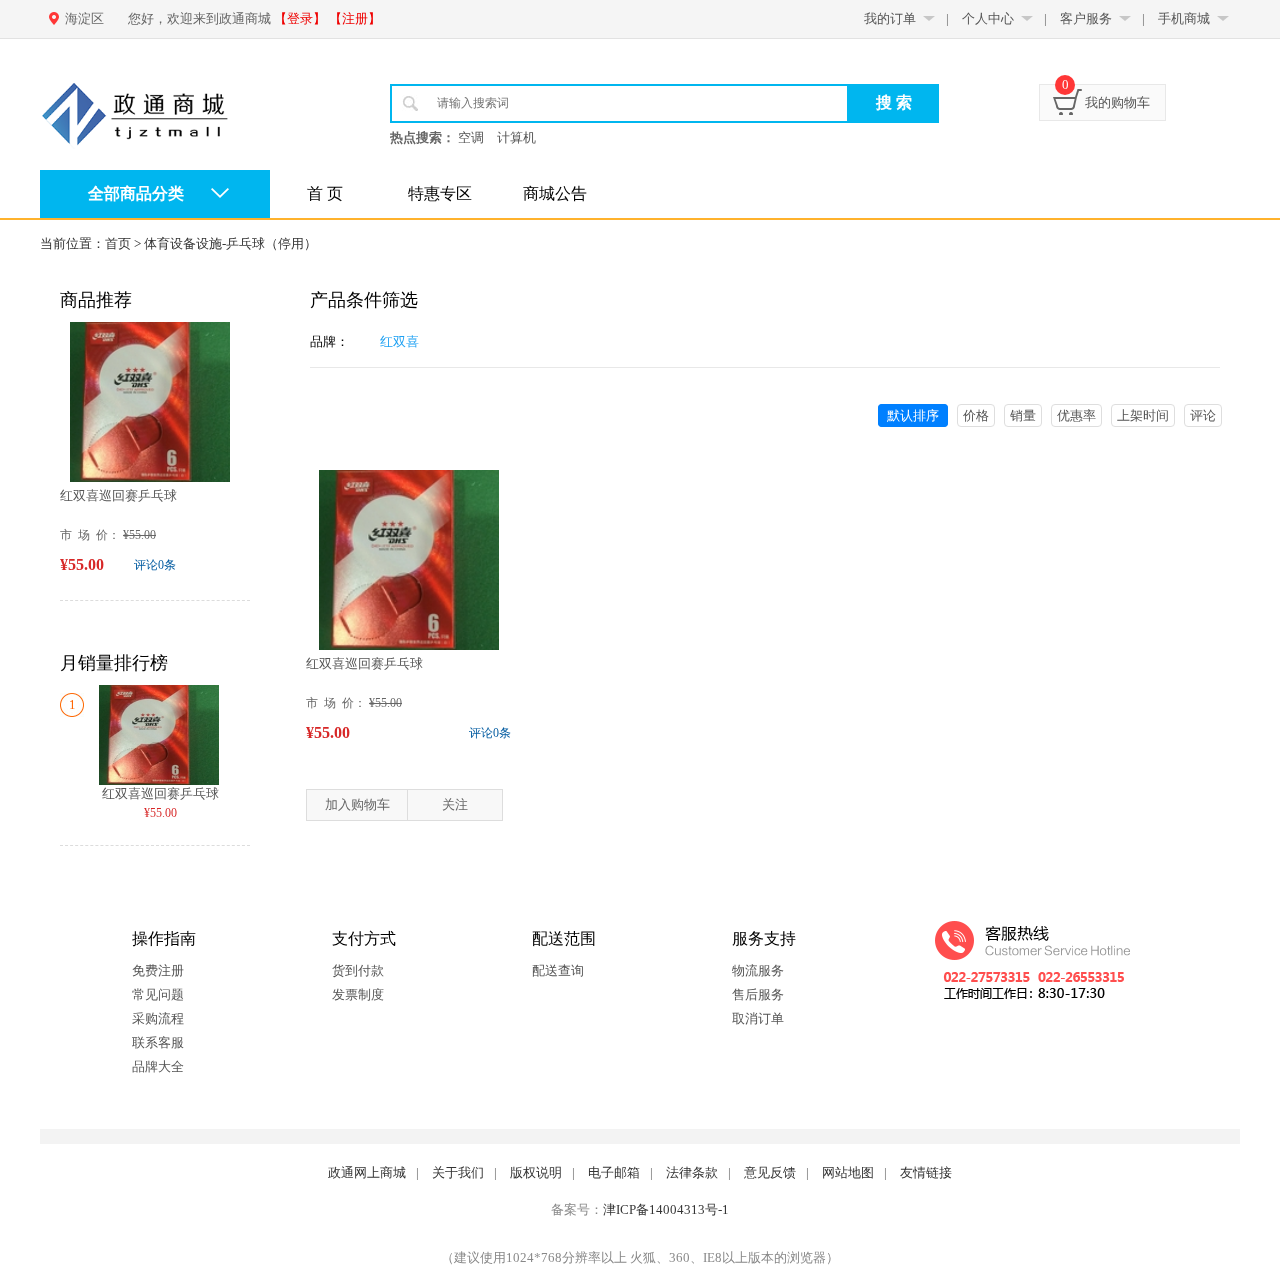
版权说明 (536, 1172)
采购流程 (158, 1018)
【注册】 (355, 18)
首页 (118, 243)
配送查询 (558, 970)
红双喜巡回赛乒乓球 (118, 495)
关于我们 (458, 1172)
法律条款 (692, 1172)
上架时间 (1143, 415)
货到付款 (358, 970)
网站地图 (848, 1172)
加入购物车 (357, 804)
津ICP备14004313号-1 (666, 1209)
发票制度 (358, 994)
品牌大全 (158, 1066)
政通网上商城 (367, 1172)
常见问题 (158, 994)
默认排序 (913, 415)
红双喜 (399, 341)
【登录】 (300, 18)
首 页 (325, 193)
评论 (1203, 415)
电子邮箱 (614, 1172)
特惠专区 (440, 193)
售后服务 (758, 994)
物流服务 (758, 970)
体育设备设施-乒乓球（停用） (230, 243)
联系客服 (158, 1042)
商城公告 (555, 193)
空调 (471, 137)
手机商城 (1184, 18)
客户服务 (1086, 18)
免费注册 (158, 970)
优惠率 (1076, 415)
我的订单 (890, 18)
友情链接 (926, 1172)
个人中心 (988, 18)
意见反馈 (770, 1172)
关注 (455, 804)
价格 (976, 415)
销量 (1023, 415)
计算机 (516, 137)
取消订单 (758, 1018)
